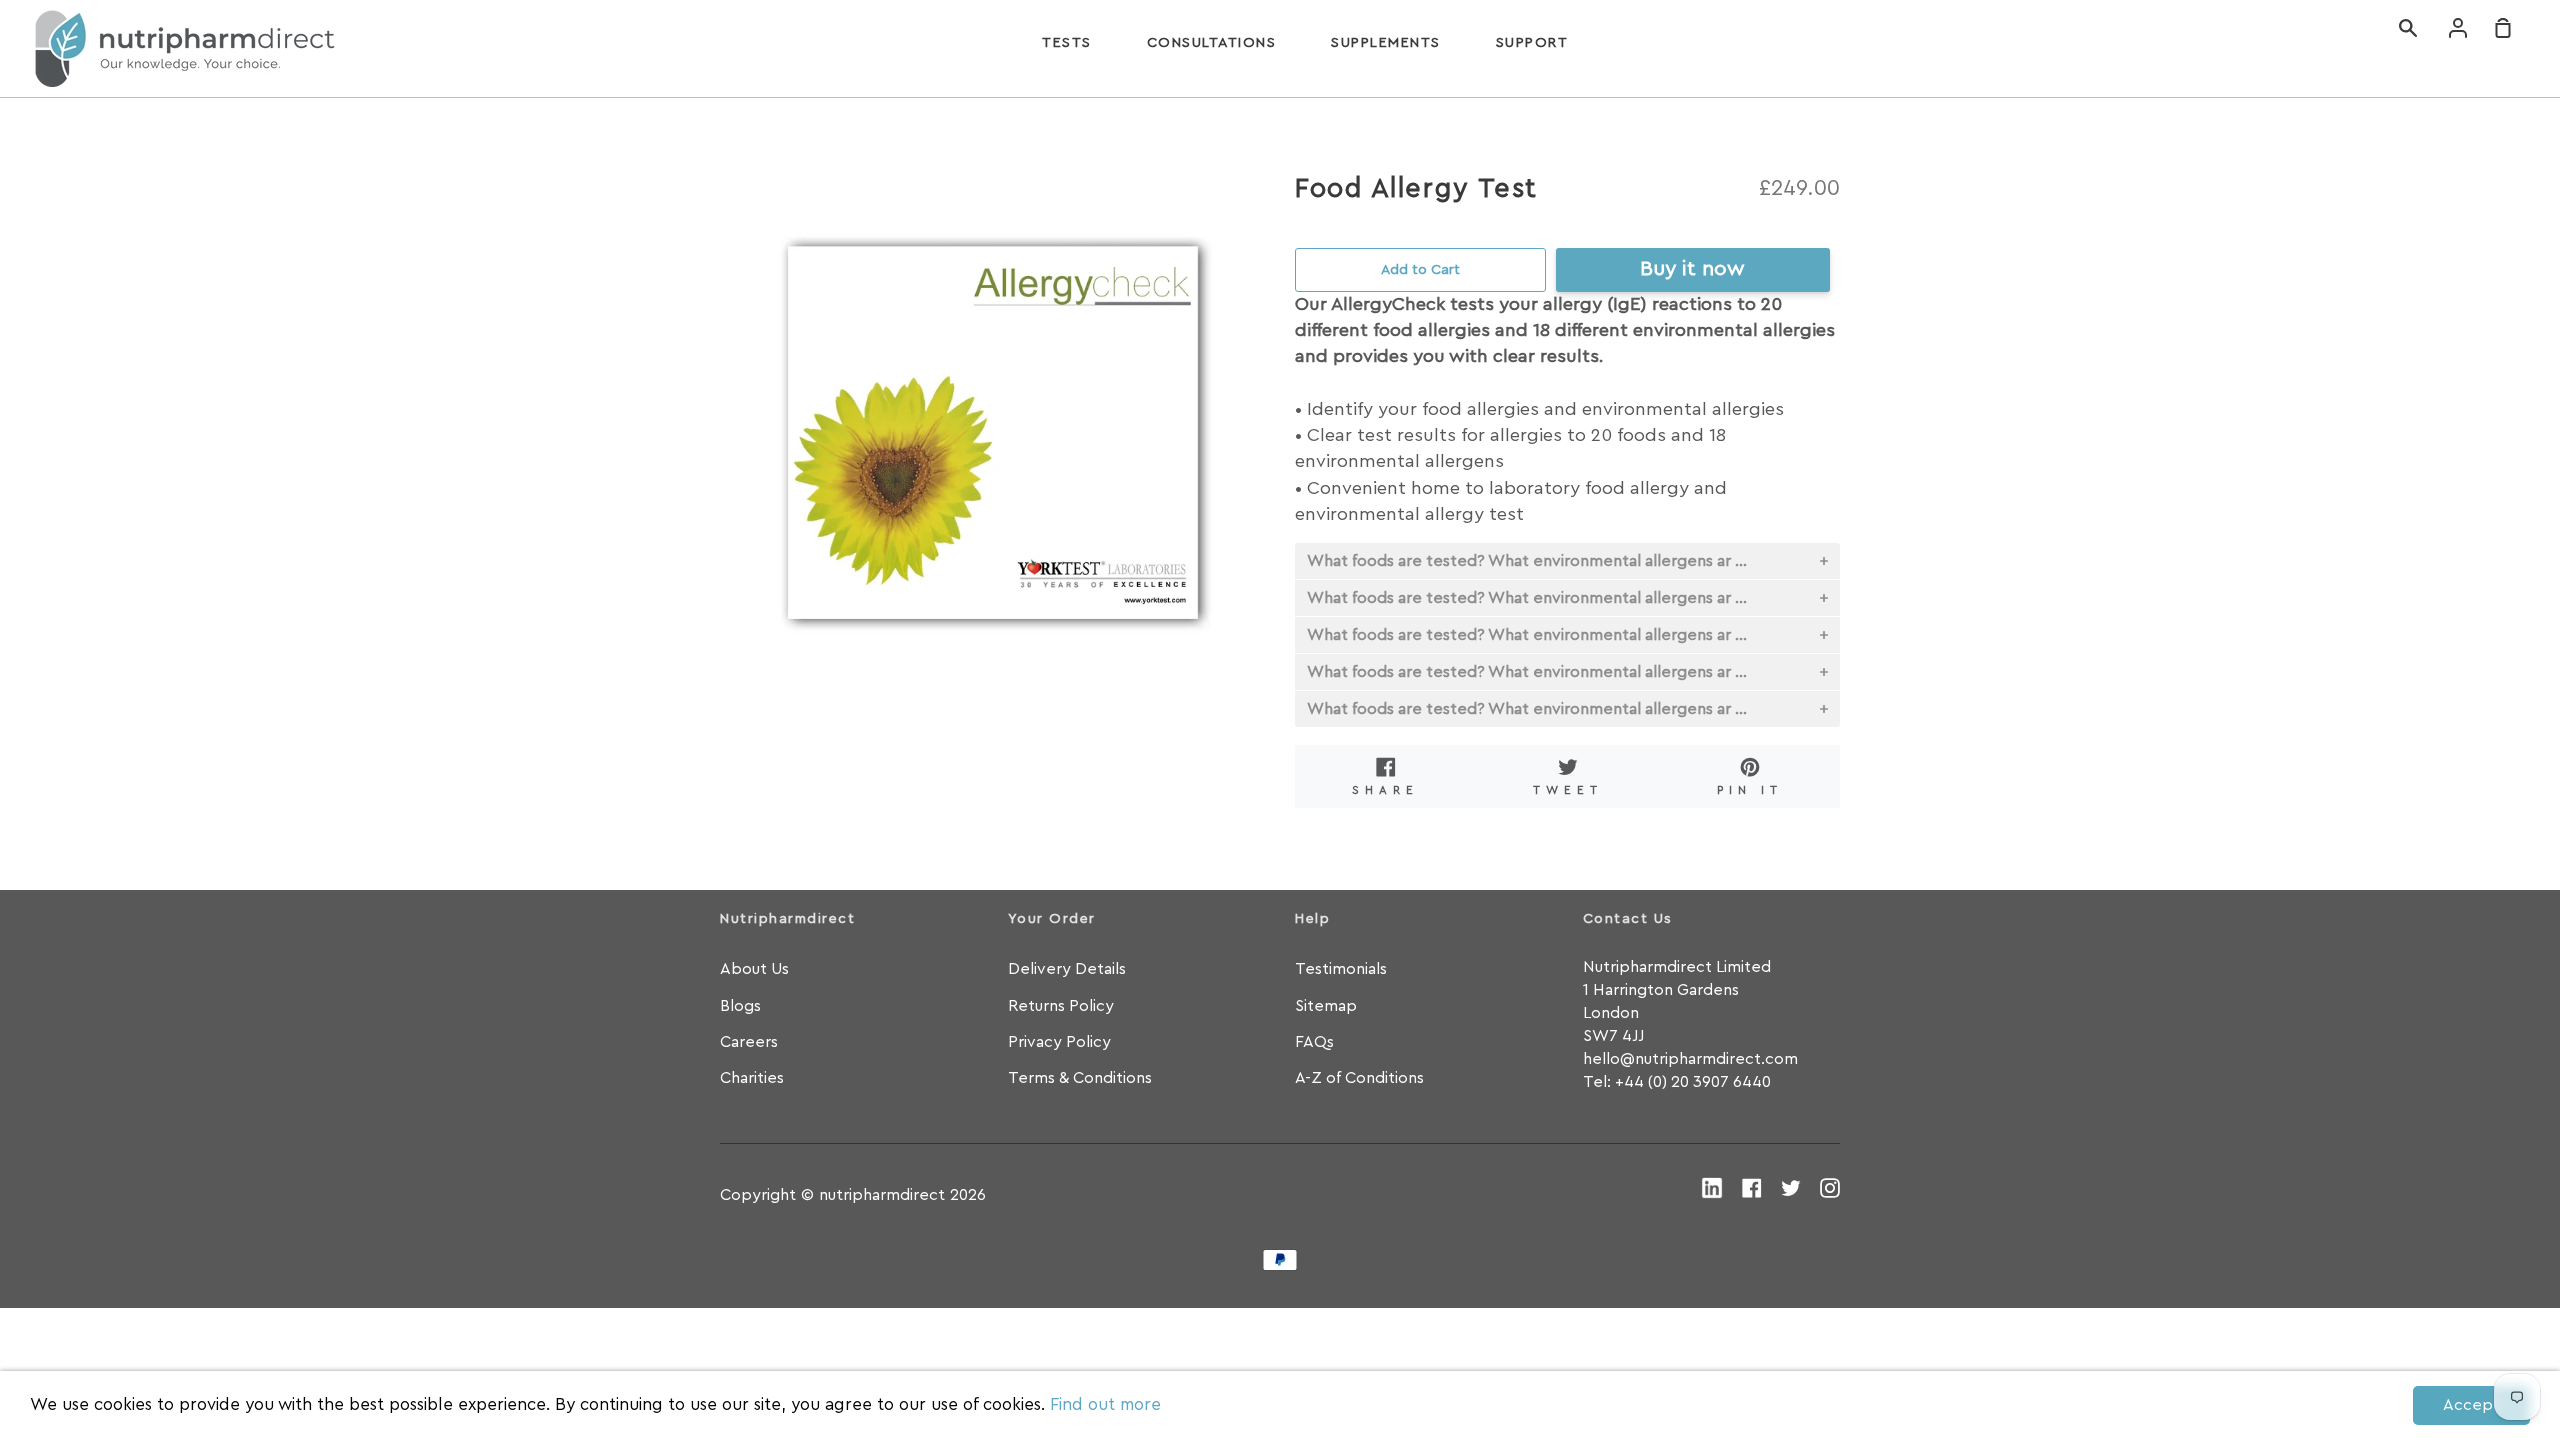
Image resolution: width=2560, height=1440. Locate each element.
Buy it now (1692, 268)
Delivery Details (1067, 969)
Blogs (740, 1006)
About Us (754, 969)
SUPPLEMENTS (1386, 42)
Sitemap (1326, 1006)
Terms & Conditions (1080, 1078)
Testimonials (1341, 969)
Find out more (1105, 1404)
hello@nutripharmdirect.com (1690, 1059)
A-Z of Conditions (1359, 1078)
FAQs (1314, 1042)
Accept (2471, 1405)
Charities (752, 1078)
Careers (749, 1042)
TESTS (1067, 42)
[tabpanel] (992, 442)
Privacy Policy (1059, 1042)
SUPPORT (1532, 42)
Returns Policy (1061, 1006)
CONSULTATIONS (1212, 42)
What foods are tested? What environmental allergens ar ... (1527, 561)
